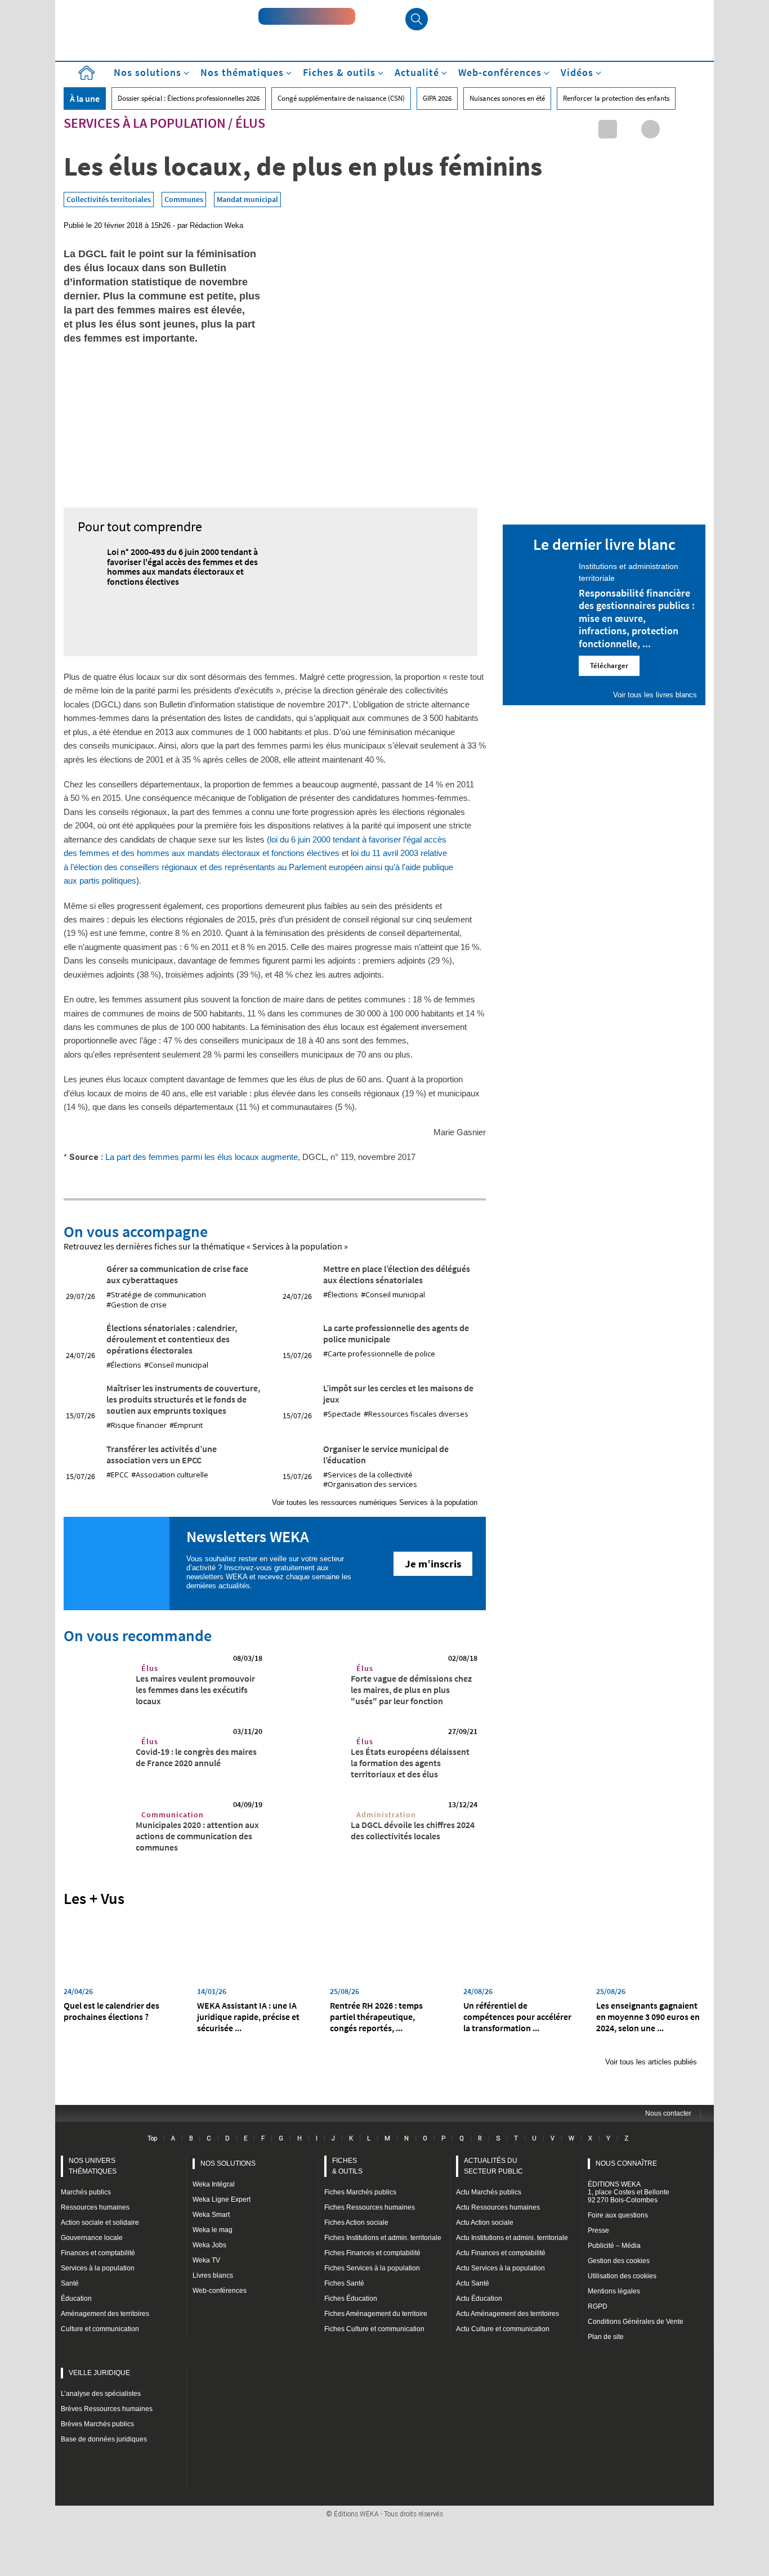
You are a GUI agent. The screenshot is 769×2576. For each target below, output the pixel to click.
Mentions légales (614, 2291)
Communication (173, 1815)
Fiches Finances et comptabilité (372, 2253)
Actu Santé (473, 2283)
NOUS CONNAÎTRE (626, 2163)
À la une (85, 98)
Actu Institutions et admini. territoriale (512, 2238)
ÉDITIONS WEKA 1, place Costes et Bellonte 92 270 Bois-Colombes (629, 2192)
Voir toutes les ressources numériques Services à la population (375, 1502)
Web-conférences (220, 2291)
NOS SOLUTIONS (228, 2163)
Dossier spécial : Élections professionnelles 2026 (189, 98)
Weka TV (206, 2260)
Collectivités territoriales (109, 199)
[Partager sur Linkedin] (608, 129)
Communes (184, 199)
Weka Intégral (214, 2184)
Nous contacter (668, 2113)
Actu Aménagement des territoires (508, 2314)
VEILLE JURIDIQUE (99, 2373)
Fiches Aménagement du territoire (376, 2314)
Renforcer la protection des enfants (616, 98)
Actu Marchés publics (489, 2192)
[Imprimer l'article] (693, 129)
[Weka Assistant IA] (307, 16)
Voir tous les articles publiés (651, 2062)
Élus (250, 123)
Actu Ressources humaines (498, 2207)
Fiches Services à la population (372, 2268)
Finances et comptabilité (98, 2253)
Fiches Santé (344, 2283)
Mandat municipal (247, 199)
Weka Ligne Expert (222, 2199)
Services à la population (145, 123)
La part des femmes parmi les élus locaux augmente (202, 1157)
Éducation (76, 2299)
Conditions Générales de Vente (636, 2322)
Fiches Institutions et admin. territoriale (383, 2238)
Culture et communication (100, 2329)
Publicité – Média (614, 2246)
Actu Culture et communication (503, 2329)
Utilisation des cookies (622, 2276)
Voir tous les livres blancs (655, 695)
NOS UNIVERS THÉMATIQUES (93, 2166)
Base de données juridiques (104, 2439)
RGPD (598, 2306)
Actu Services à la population (500, 2268)
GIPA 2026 (437, 98)
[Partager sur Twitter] (629, 129)
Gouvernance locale (92, 2238)
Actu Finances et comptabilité (501, 2253)
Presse (598, 2230)
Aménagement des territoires (105, 2314)
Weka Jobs (209, 2245)
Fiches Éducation (351, 2299)
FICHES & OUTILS (347, 2166)
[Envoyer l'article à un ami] (672, 129)
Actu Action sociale (485, 2223)
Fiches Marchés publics (360, 2192)
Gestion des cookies (619, 2261)
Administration (386, 1815)
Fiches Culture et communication (374, 2329)
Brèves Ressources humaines (107, 2409)
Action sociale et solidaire (100, 2223)
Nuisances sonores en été (507, 98)
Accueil (86, 73)
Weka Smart (211, 2215)
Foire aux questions (618, 2215)
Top (152, 2138)
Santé (70, 2283)
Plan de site (606, 2337)
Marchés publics (86, 2192)
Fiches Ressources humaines (370, 2207)
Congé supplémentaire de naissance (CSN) (341, 98)
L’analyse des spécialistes (101, 2394)
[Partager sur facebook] (650, 129)
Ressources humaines (95, 2207)
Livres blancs (213, 2275)
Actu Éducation (479, 2299)
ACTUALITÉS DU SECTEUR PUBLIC (493, 2166)
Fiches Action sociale (356, 2223)
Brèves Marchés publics (97, 2424)
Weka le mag (213, 2230)
